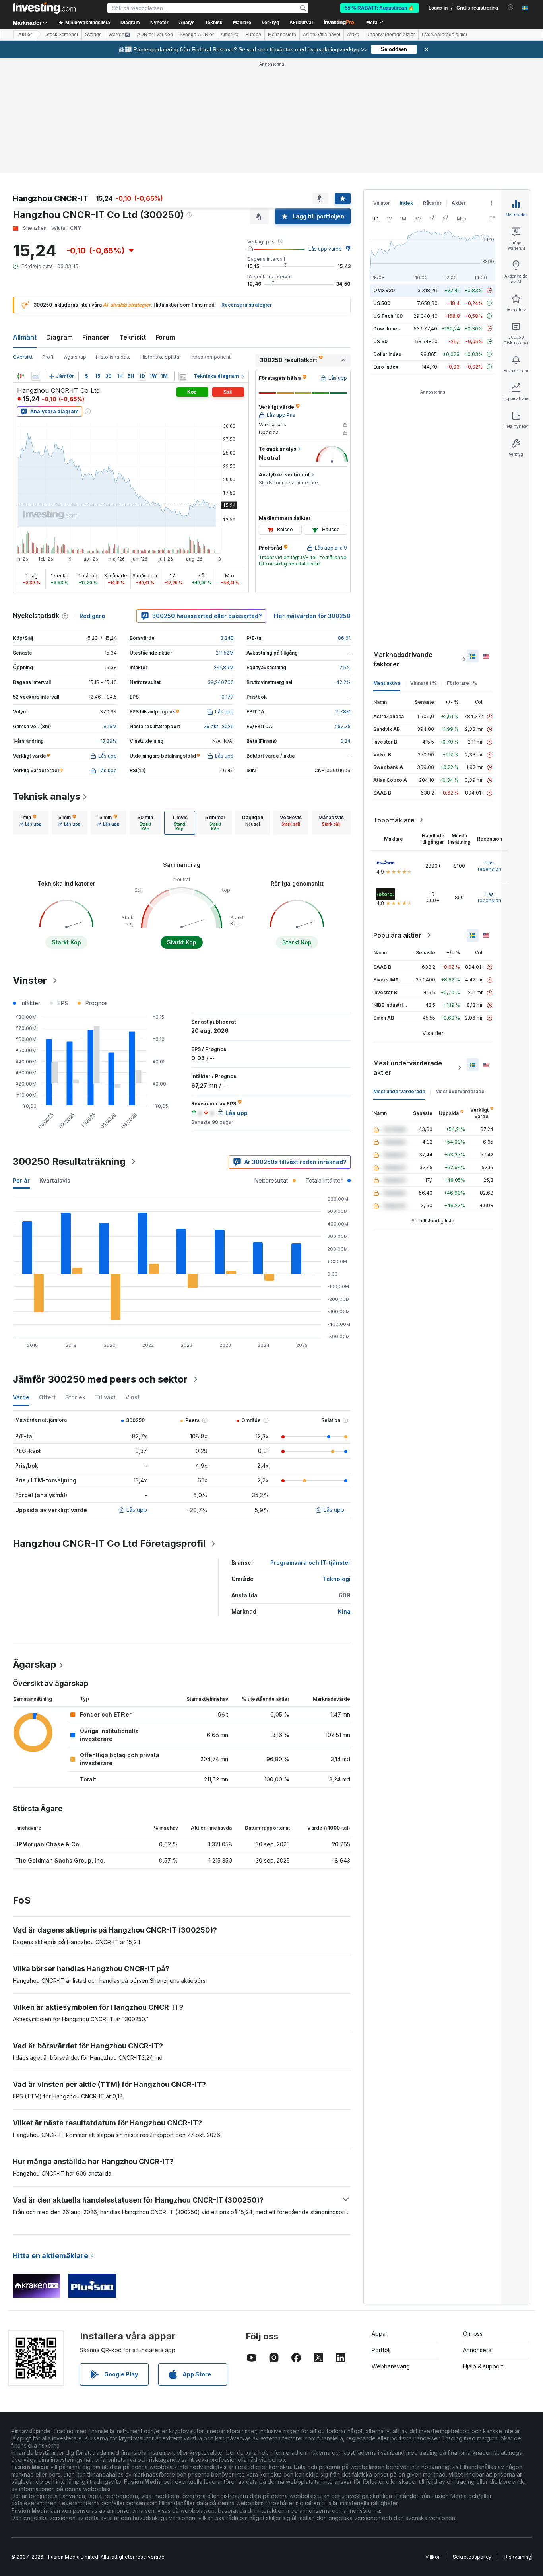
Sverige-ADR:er (197, 35)
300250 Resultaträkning (69, 1161)
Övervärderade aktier (445, 35)
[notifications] (511, 7)
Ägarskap (75, 357)
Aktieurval (301, 23)
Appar (380, 2334)
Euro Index (386, 367)
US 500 (382, 303)
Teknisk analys (47, 796)
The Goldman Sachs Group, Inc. (60, 1860)
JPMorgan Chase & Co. (48, 1844)
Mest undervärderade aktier (408, 1068)
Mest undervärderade (399, 1091)
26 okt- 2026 (219, 726)
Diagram (59, 337)
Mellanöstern (282, 35)
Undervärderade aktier (391, 35)
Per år (21, 1180)
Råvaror (432, 203)
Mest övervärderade (460, 1091)
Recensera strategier (247, 305)
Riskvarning (518, 2557)
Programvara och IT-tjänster (310, 1563)
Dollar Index (387, 354)
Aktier (25, 35)
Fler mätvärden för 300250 (312, 616)
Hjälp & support (483, 2366)
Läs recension (490, 866)
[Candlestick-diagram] (21, 376)
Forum (165, 337)
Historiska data (113, 357)
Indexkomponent (210, 357)
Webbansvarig (391, 2366)
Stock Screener (62, 35)
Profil (48, 357)
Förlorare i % (462, 683)
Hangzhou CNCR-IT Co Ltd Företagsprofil (109, 1543)
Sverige (93, 35)
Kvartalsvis (55, 1180)
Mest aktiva (387, 683)
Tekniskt (133, 337)
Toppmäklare (394, 820)
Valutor (382, 203)
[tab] (31, 823)
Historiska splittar (161, 357)
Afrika (353, 35)
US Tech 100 (388, 316)
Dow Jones (387, 329)
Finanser (96, 337)
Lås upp (137, 1510)
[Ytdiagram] (36, 376)
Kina (344, 1611)
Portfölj (381, 2350)
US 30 (380, 341)
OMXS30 (384, 290)
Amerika (230, 35)
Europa (253, 35)
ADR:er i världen (155, 35)
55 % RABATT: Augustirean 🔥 (380, 8)
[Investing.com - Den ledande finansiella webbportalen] (44, 8)
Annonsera (477, 2350)
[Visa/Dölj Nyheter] (183, 376)
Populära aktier (397, 935)
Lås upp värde (325, 249)
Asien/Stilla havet (322, 35)
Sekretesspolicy (472, 2557)
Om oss (473, 2334)
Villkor (432, 2557)
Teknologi (337, 1579)
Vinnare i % (424, 683)
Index (406, 203)
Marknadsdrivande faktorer (403, 659)
